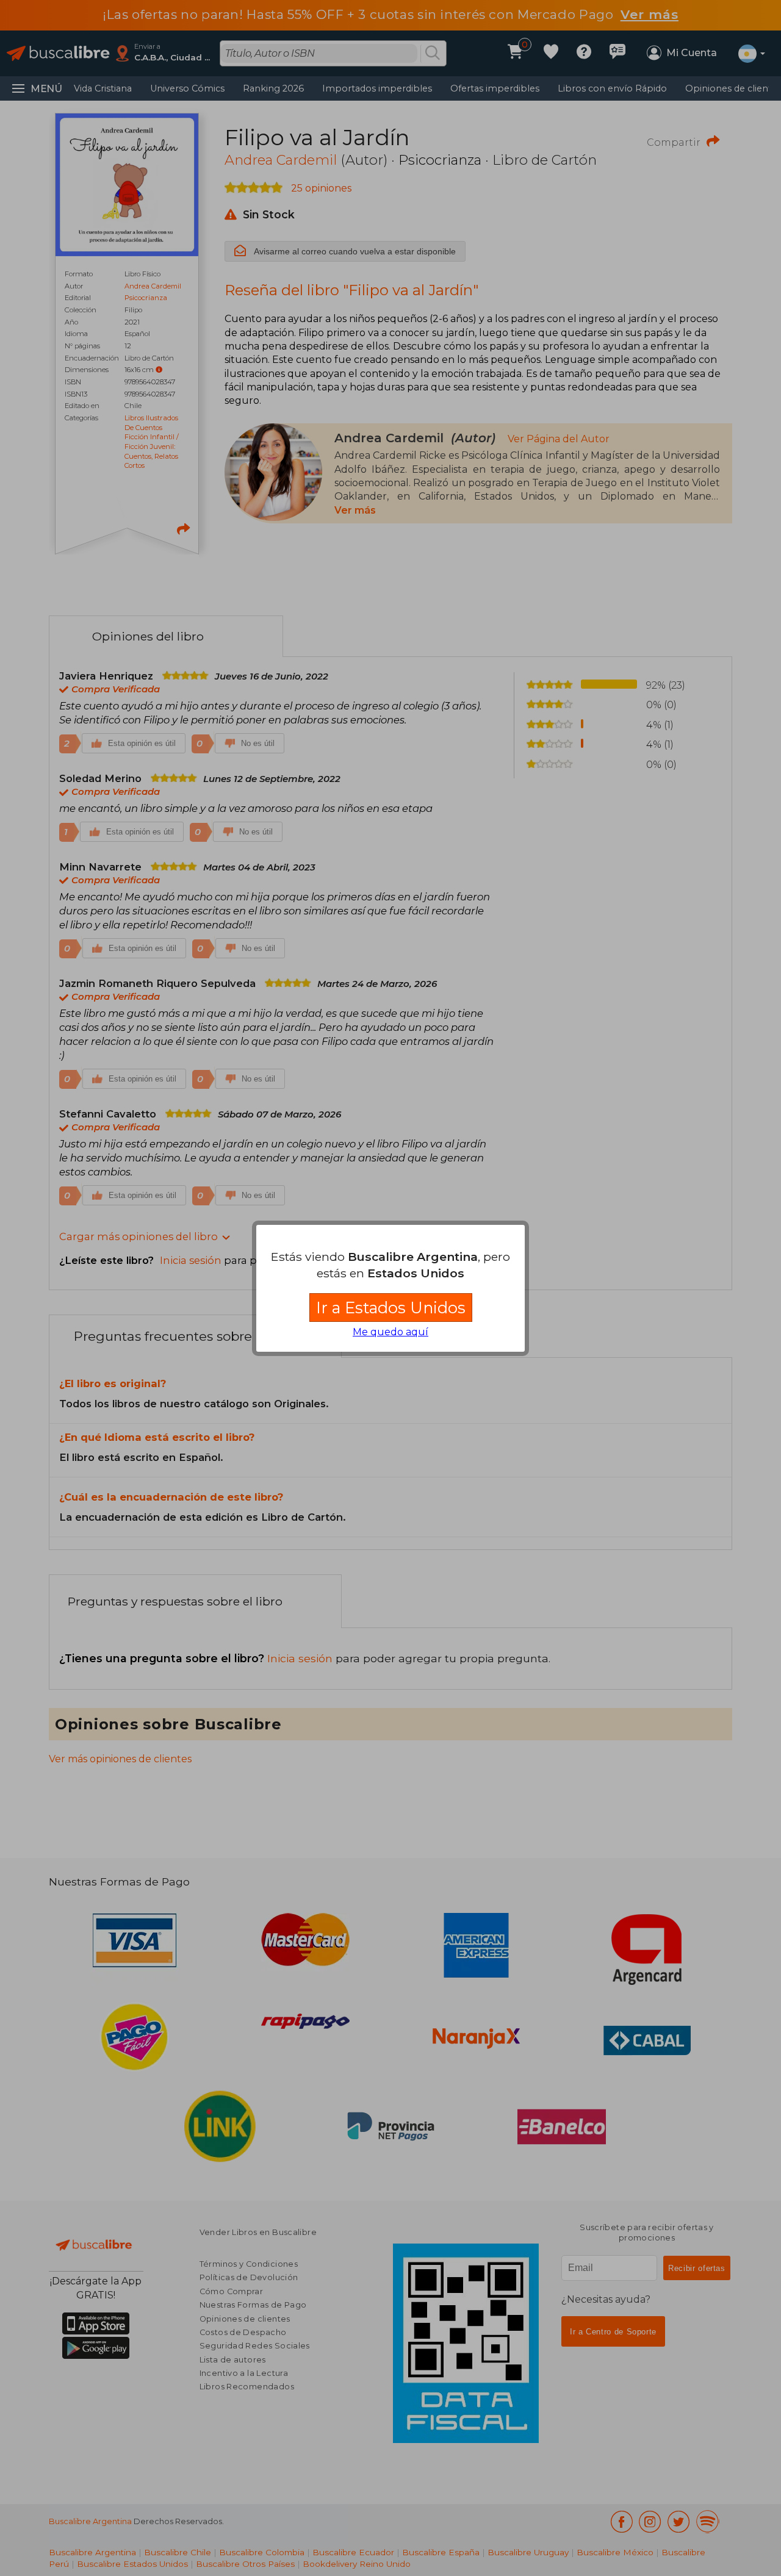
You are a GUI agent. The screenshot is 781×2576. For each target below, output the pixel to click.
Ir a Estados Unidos (391, 1308)
